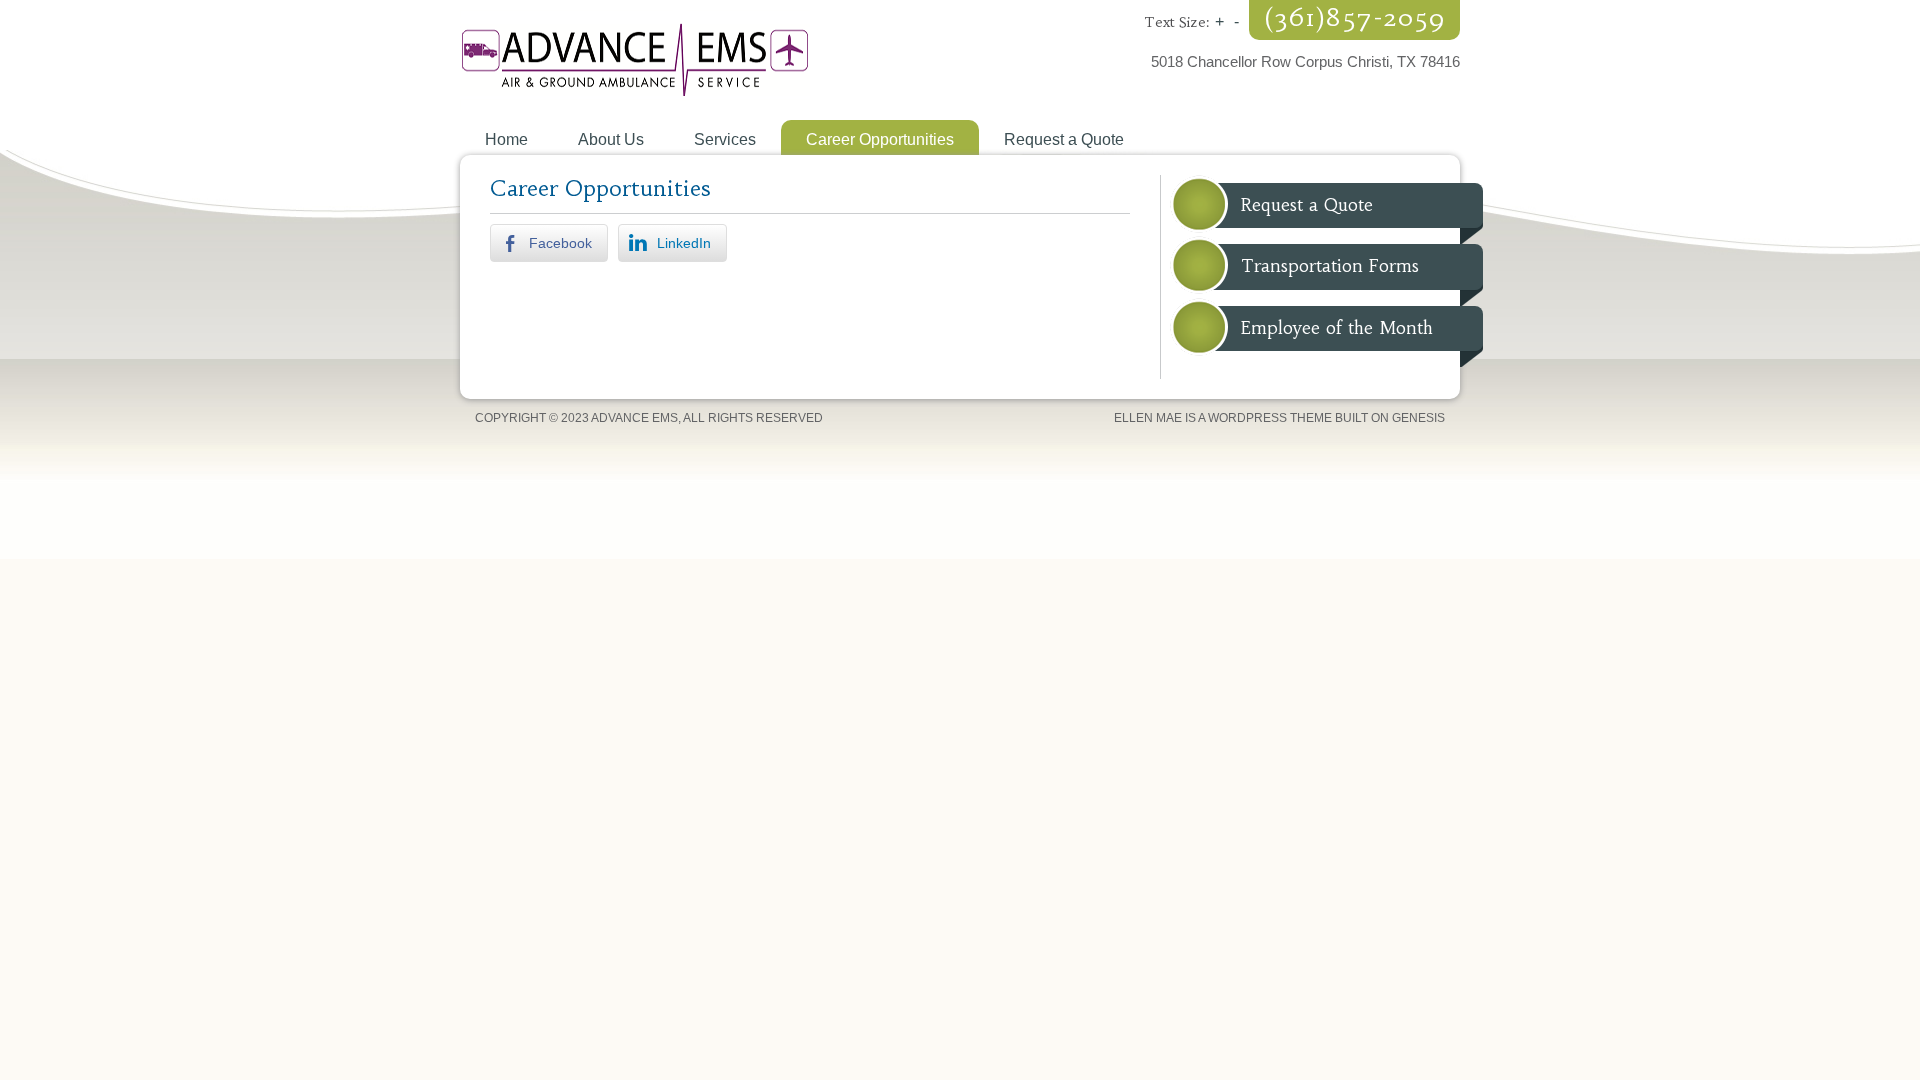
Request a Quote (1307, 205)
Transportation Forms (1330, 266)
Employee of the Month (1337, 328)
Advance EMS (710, 60)
